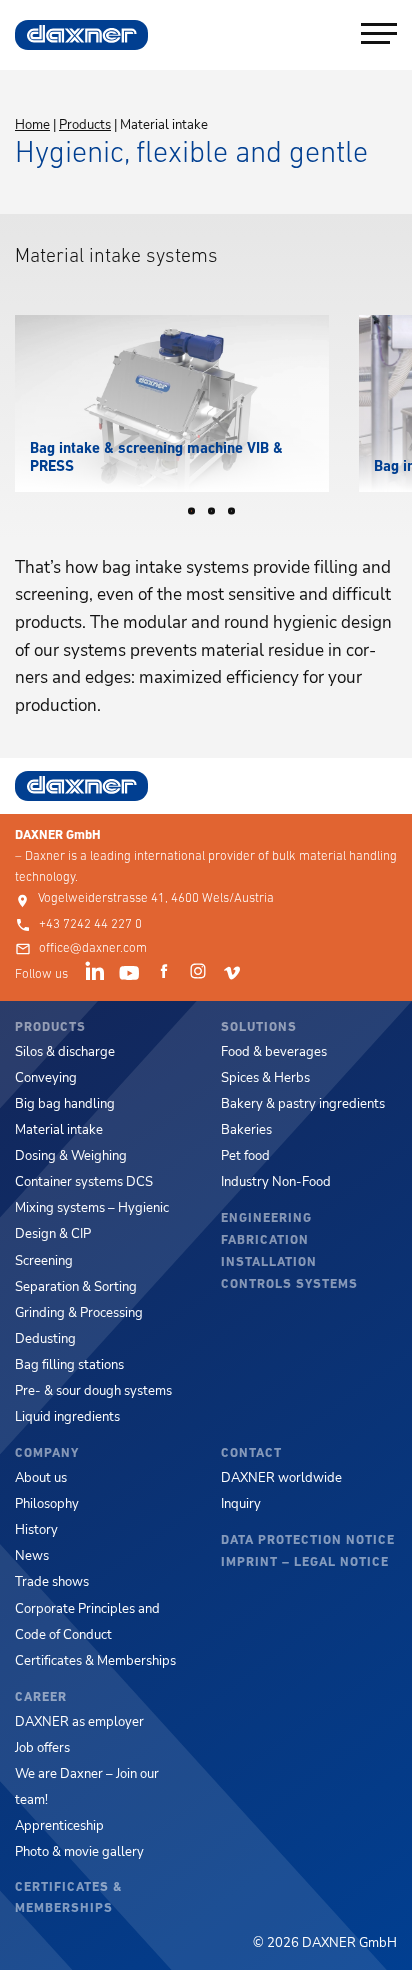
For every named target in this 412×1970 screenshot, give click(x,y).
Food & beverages (274, 1052)
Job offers (42, 1748)
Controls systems (289, 1284)
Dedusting (45, 1339)
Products (85, 125)
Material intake (59, 1130)
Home (32, 125)
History (36, 1530)
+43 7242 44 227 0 (90, 924)
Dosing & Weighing (71, 1156)
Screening (44, 1261)
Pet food (245, 1156)
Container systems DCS (84, 1182)
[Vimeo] (235, 975)
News (32, 1556)
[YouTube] (132, 975)
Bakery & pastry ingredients (303, 1104)
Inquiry (241, 1504)
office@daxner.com (93, 948)
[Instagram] (201, 975)
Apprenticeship (59, 1826)
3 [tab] (238, 516)
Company (47, 1453)
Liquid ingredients (67, 1417)
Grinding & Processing (79, 1313)
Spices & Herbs (265, 1078)
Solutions (259, 1027)
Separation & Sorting (76, 1287)
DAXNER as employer (79, 1722)
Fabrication (265, 1240)
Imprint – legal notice (305, 1562)
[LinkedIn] (98, 975)
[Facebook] (167, 975)
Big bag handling (65, 1104)
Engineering (266, 1218)
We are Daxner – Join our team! (87, 1787)
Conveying (46, 1078)
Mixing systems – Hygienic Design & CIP (92, 1221)
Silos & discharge (65, 1052)
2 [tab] (218, 516)
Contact (251, 1453)
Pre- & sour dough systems (93, 1391)
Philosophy (47, 1504)
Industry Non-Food (276, 1182)
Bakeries (246, 1130)
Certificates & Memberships (95, 1661)
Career (41, 1697)
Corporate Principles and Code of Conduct (87, 1622)
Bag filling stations (69, 1365)
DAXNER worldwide (281, 1478)
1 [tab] (198, 516)
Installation (269, 1262)
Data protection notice (308, 1540)
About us (41, 1478)
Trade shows (52, 1582)
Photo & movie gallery (79, 1852)
